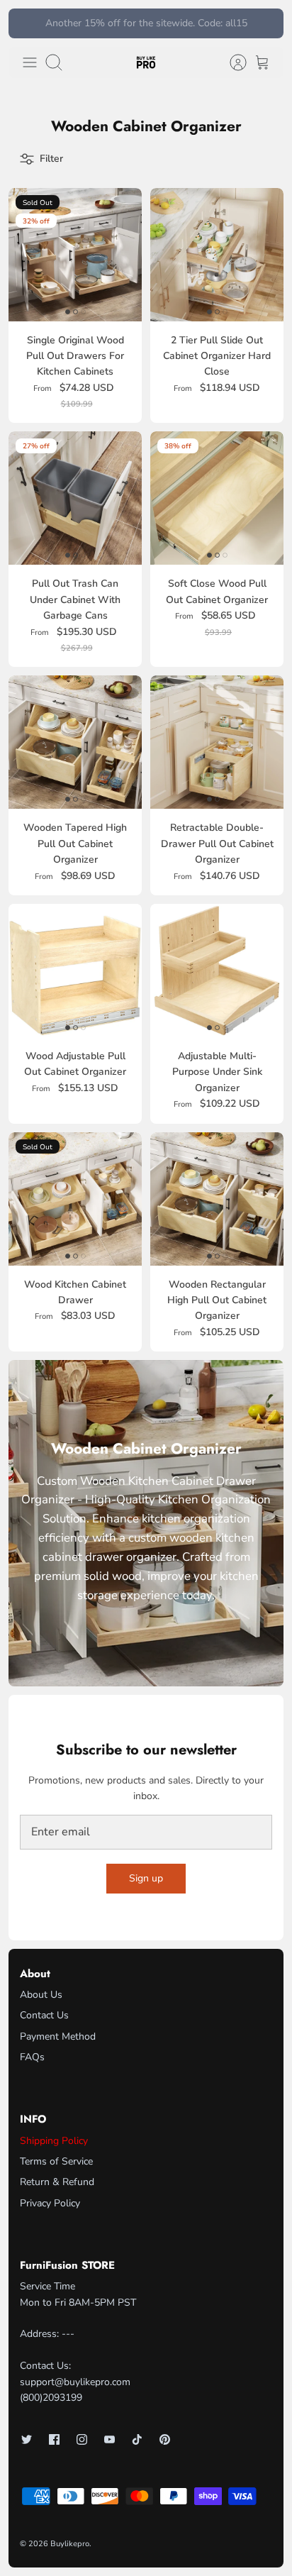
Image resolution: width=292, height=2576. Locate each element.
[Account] (231, 62)
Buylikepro (70, 2544)
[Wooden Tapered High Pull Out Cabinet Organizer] (75, 742)
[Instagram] (82, 2439)
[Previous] (27, 23)
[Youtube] (109, 2439)
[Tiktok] (137, 2439)
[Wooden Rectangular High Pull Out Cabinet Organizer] (217, 1199)
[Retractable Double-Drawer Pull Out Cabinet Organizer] (217, 742)
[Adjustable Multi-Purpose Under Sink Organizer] (217, 971)
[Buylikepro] (146, 63)
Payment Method (58, 2036)
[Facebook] (54, 2439)
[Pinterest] (165, 2439)
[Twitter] (27, 2439)
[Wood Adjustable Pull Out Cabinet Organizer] (75, 971)
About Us (41, 1995)
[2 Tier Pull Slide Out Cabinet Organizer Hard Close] (217, 255)
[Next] (265, 23)
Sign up (146, 1878)
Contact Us (44, 2015)
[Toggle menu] (30, 62)
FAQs (32, 2057)
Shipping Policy (54, 2141)
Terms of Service (56, 2161)
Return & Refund (57, 2182)
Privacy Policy (50, 2203)
